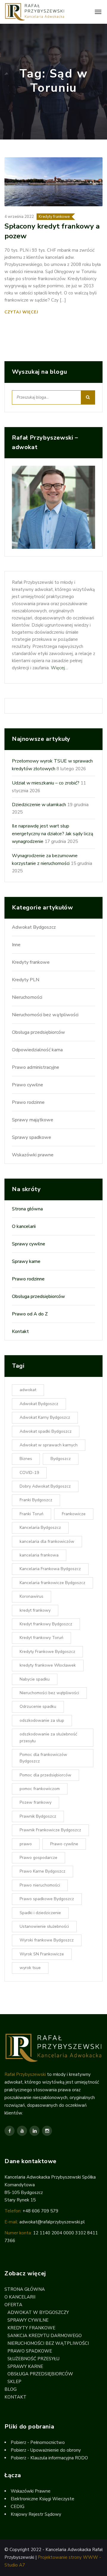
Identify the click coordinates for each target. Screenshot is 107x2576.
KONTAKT (15, 2397)
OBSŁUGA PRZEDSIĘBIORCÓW (40, 2374)
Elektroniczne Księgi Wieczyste (43, 2499)
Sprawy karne (26, 1261)
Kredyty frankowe (54, 217)
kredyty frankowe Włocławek (48, 1665)
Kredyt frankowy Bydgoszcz (46, 1624)
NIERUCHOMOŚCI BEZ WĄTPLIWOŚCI (48, 2343)
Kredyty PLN (26, 980)
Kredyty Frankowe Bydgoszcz (47, 1652)
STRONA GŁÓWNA (25, 2289)
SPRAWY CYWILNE (28, 2320)
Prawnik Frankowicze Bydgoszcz (50, 1830)
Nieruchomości (27, 997)
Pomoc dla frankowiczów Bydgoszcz (43, 1758)
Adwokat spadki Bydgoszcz (46, 1431)
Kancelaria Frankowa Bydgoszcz (50, 1569)
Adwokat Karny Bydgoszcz (45, 1417)
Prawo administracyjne (36, 1067)
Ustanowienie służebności (44, 1926)
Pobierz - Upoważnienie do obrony (46, 2450)
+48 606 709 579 (40, 2211)
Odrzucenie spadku (38, 1706)
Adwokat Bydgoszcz (34, 927)
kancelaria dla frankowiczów (47, 1541)
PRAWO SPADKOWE (30, 2351)
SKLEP (14, 2382)
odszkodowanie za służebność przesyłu (48, 1737)
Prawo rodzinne (28, 1102)
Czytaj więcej (22, 312)
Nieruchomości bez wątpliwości (45, 1015)
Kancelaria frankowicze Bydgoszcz (52, 1583)
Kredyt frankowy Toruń (41, 1638)
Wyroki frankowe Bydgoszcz (47, 1940)
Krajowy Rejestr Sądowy (36, 2514)
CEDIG (18, 2507)
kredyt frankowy (35, 1610)
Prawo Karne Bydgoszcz (43, 1871)
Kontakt (20, 1331)
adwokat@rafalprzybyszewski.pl (52, 2222)
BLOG (11, 2389)
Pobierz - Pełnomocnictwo (38, 2442)
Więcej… (59, 668)
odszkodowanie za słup (42, 1720)
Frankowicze (74, 1514)
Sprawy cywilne (29, 1244)
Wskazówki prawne (33, 1155)
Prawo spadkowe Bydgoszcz (47, 1899)
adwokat (28, 1390)
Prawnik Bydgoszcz (38, 1816)
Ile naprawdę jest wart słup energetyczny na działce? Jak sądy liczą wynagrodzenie (52, 834)
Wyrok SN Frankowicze (42, 1954)
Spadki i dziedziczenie (40, 1913)
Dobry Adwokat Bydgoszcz (45, 1486)
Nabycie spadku (35, 1679)
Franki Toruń (32, 1514)
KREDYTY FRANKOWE (31, 2328)
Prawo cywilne (27, 1085)
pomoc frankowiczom (40, 1789)
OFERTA (13, 2305)
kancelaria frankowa (39, 1555)
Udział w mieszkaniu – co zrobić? (46, 783)
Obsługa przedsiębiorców (38, 1032)
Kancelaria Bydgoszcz (40, 1528)
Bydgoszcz (61, 1459)
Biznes (26, 1459)
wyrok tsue (30, 1968)
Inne (16, 945)
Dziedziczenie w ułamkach (39, 805)
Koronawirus (32, 1596)
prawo (26, 1844)
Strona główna (27, 1209)
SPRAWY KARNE (25, 2366)
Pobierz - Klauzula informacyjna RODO (49, 2458)
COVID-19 (29, 1473)
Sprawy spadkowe (32, 1137)
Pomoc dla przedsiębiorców (45, 1775)
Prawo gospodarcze (38, 1858)
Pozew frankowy (36, 1802)
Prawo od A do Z (30, 1314)
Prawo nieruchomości (40, 1885)
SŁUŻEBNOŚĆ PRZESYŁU (33, 2359)
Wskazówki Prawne (31, 2491)
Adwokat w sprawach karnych (49, 1445)
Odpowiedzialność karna (37, 1050)
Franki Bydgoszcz (36, 1500)
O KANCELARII (20, 2297)
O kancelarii (24, 1226)
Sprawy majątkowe (33, 1120)
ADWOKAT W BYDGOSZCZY (38, 2312)
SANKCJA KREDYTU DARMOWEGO (45, 2336)
